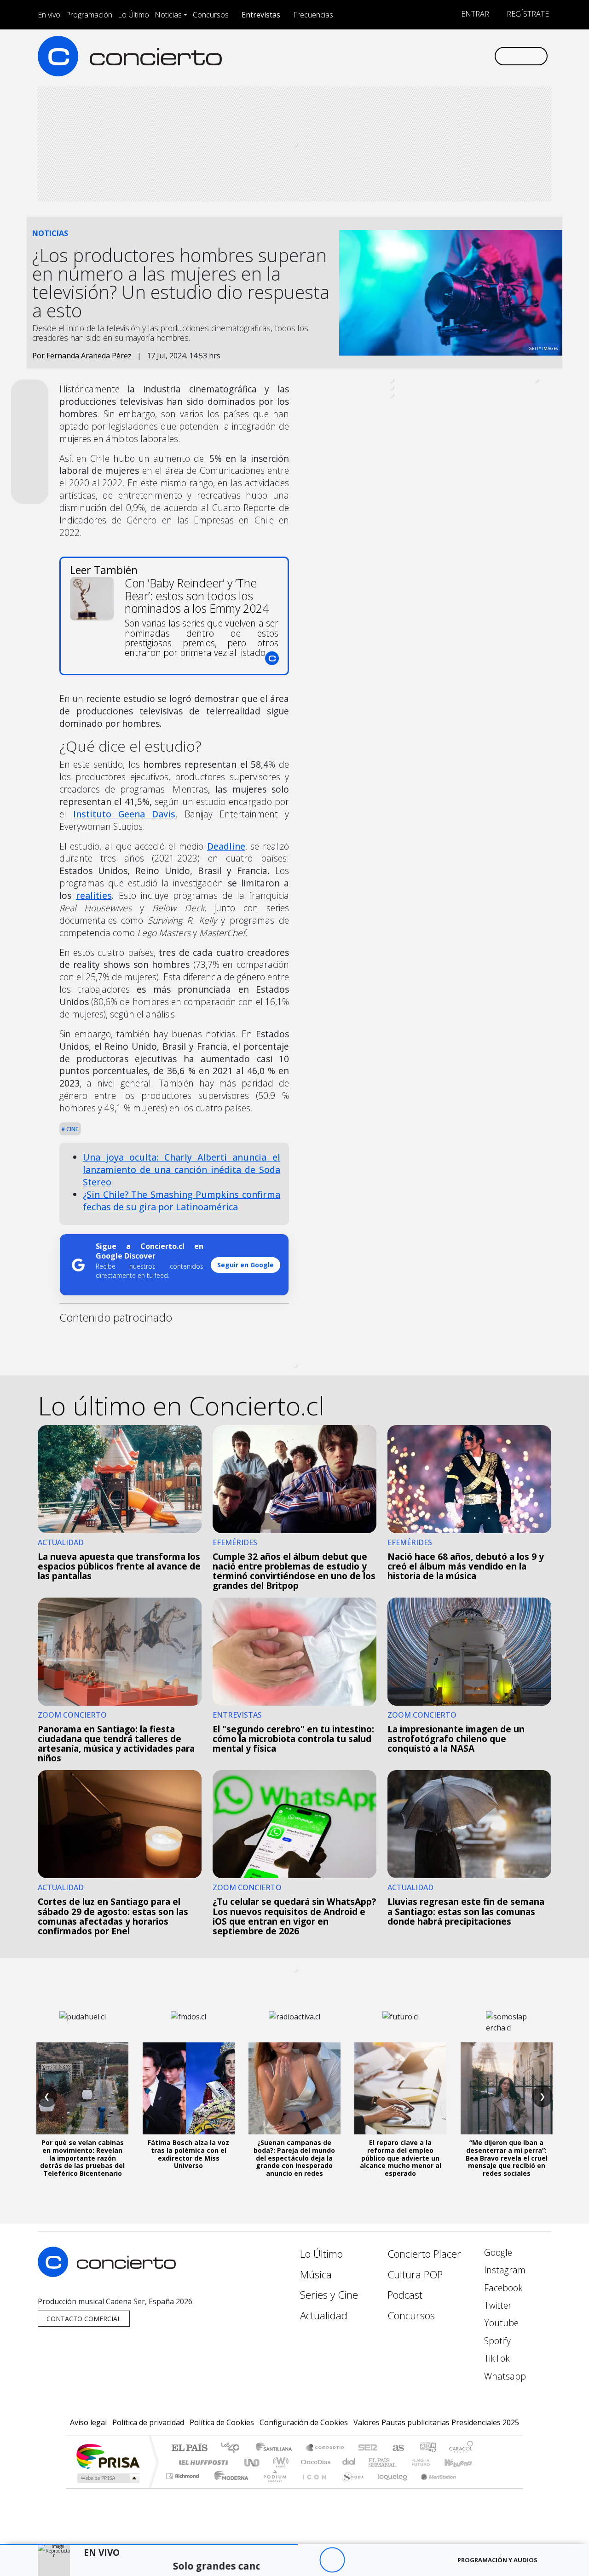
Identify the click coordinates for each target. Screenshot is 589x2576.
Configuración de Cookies (304, 2422)
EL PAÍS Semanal (374, 2462)
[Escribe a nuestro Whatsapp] (487, 56)
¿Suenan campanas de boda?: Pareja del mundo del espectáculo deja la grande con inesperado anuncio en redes (294, 2158)
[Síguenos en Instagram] (396, 56)
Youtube (500, 2323)
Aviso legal (88, 2422)
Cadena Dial (429, 2462)
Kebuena (462, 2462)
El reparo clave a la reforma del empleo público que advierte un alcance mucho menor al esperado (401, 2158)
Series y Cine (329, 2295)
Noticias (168, 15)
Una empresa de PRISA (108, 2456)
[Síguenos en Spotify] (456, 56)
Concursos (211, 15)
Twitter (497, 2305)
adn (427, 2448)
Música (316, 2274)
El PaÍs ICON (312, 2487)
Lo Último (133, 15)
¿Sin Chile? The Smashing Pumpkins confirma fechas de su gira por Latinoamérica (182, 1201)
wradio (279, 2462)
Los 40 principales (234, 2448)
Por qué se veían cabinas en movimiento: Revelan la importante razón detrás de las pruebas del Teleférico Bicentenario (82, 2158)
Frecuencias (313, 15)
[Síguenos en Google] (380, 56)
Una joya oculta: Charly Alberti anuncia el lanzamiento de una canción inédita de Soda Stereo (182, 1170)
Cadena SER (368, 2448)
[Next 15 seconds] (357, 2560)
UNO (253, 2462)
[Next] (383, 2560)
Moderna (229, 2487)
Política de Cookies (222, 2422)
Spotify (496, 2341)
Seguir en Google (245, 1265)
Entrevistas (261, 15)
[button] (149, 2544)
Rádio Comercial (475, 2487)
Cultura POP (415, 2274)
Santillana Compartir (325, 2448)
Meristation (433, 2487)
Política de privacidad (148, 2422)
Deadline (226, 846)
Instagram (504, 2270)
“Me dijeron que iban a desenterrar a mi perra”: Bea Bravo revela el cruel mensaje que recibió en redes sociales (507, 2158)
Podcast (405, 2295)
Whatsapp (504, 2376)
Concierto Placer (424, 2254)
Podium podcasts (184, 2474)
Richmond (184, 2487)
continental (349, 2462)
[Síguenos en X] (426, 56)
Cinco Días (314, 2462)
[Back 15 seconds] (307, 2560)
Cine (72, 1129)
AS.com (397, 2448)
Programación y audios (497, 2560)
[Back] (281, 2560)
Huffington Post (202, 2462)
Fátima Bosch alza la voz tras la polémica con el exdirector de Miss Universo (188, 2154)
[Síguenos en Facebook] (411, 56)
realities (94, 895)
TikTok (496, 2358)
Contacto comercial (84, 2319)
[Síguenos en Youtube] (441, 56)
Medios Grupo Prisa (107, 2478)
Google (497, 2252)
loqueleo (389, 2487)
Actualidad (324, 2315)
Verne (401, 2462)
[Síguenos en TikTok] (471, 56)
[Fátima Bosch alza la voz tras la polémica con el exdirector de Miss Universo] (189, 2088)
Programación (89, 15)
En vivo (49, 15)
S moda (350, 2487)
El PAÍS (189, 2448)
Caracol (461, 2448)
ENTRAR (474, 14)
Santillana (277, 2448)
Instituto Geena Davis (124, 814)
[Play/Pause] (332, 2560)
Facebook (502, 2288)
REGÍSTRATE (527, 14)
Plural (272, 2487)
